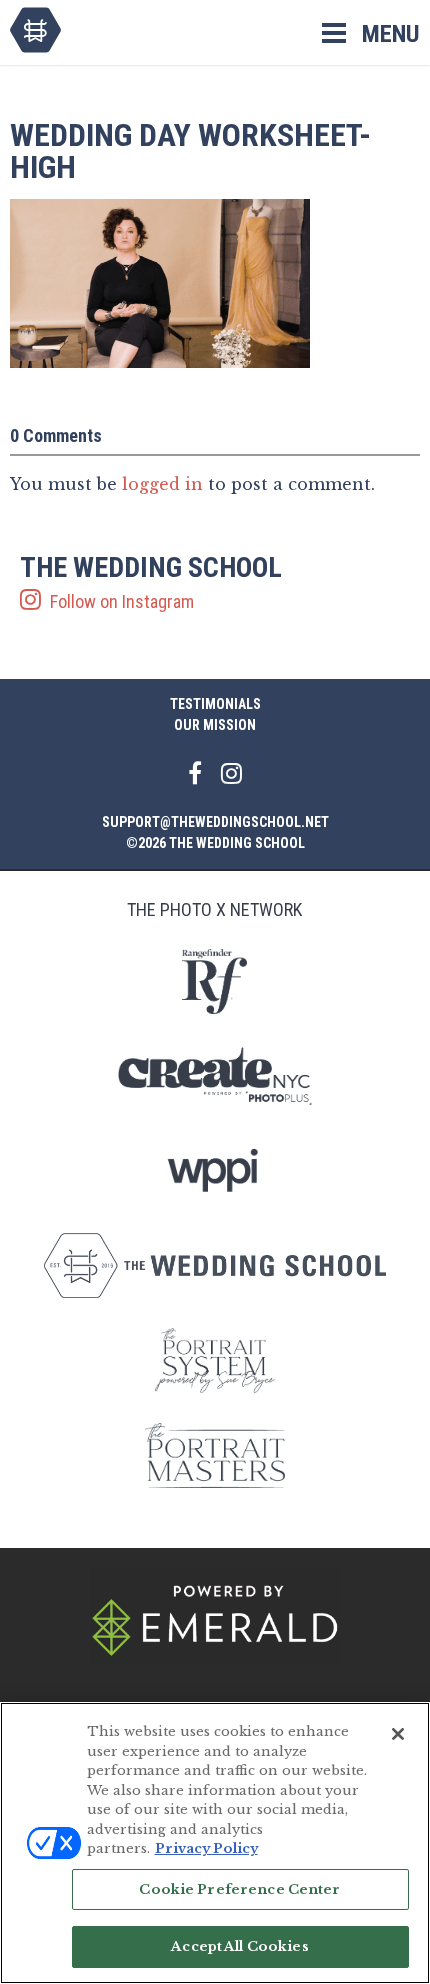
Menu (391, 34)
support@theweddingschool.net (215, 822)
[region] (215, 1843)
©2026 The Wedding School (215, 843)
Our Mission (215, 725)
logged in (162, 484)
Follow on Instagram (151, 583)
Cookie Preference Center (239, 1889)
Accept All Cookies (239, 1946)
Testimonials (215, 704)
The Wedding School (35, 30)
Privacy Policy (206, 1848)
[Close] (398, 1734)
